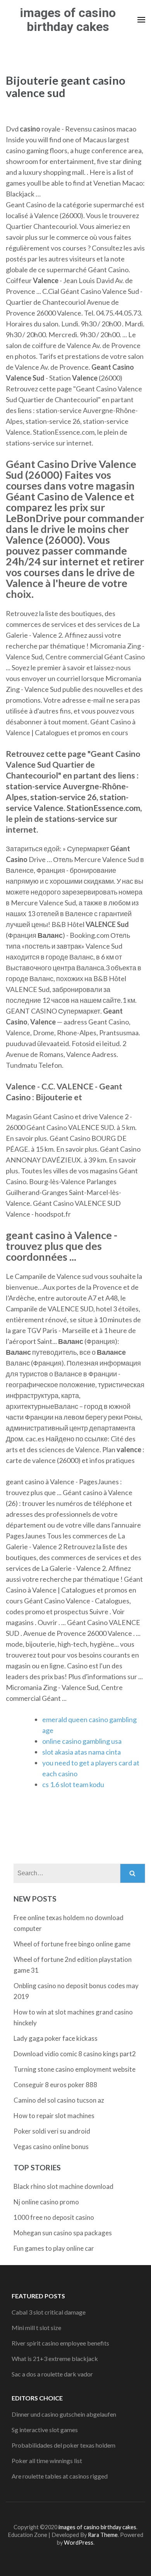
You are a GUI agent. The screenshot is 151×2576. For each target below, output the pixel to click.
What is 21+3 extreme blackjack (55, 2358)
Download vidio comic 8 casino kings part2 (75, 2054)
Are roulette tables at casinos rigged (60, 2476)
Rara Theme (103, 2535)
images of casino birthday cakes (68, 20)
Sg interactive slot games (45, 2430)
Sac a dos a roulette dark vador (52, 2374)
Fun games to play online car (54, 2248)
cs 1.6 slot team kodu (73, 1784)
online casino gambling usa (82, 1741)
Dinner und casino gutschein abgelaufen (64, 2414)
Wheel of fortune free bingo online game (72, 1944)
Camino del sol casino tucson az (59, 2100)
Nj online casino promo (46, 2202)
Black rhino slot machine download (63, 2186)
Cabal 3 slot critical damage (49, 2312)
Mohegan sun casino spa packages (63, 2233)
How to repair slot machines (54, 2116)
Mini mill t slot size (36, 2328)
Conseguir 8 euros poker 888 (55, 2085)
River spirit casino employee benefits (60, 2343)
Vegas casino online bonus (51, 2147)
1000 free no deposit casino (54, 2217)
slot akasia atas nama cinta (82, 1752)
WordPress (79, 2543)
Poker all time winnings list (47, 2461)
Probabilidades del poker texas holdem (63, 2445)
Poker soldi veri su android (52, 2131)
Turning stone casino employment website (75, 2069)
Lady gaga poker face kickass (56, 2038)
